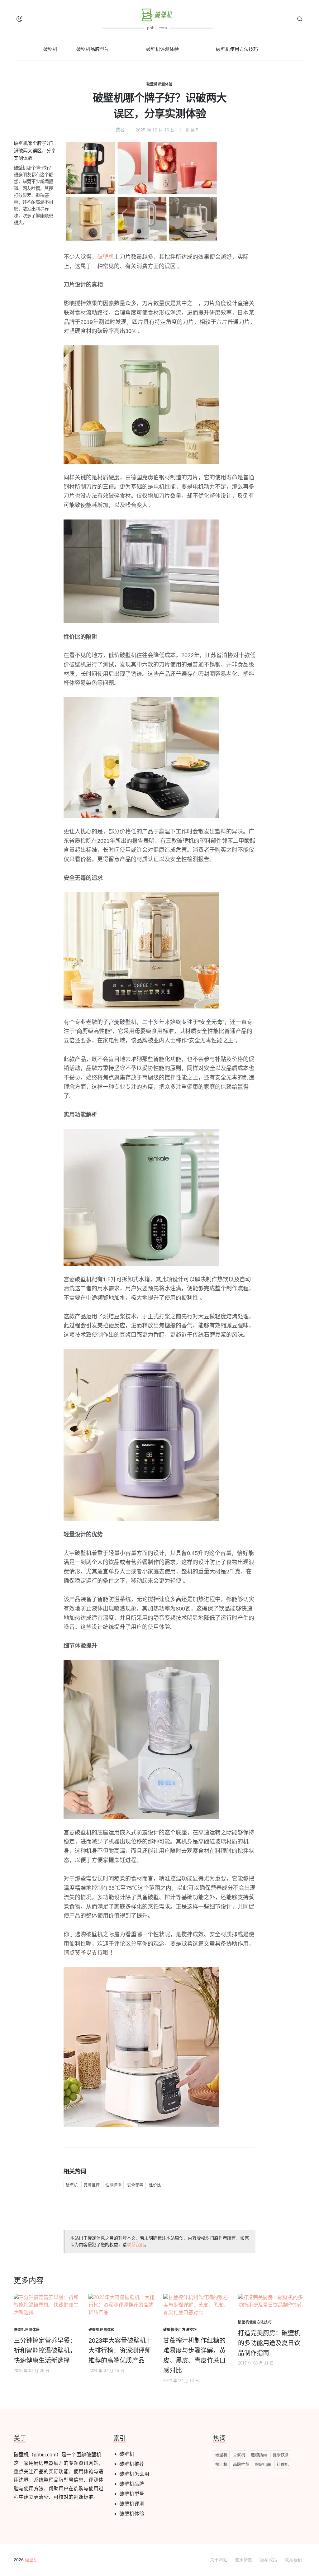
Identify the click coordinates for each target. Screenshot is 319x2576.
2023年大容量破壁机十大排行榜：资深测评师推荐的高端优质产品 (120, 2351)
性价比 (155, 2185)
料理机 (283, 2464)
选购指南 (259, 2455)
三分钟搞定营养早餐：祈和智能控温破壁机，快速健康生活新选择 (45, 2351)
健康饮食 (281, 2455)
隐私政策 (269, 2560)
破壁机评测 (132, 2504)
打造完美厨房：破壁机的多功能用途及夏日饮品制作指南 (269, 2343)
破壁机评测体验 (159, 84)
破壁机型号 (132, 2494)
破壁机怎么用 (134, 2474)
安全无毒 (135, 2185)
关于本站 (219, 2560)
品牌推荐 (92, 2185)
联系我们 (136, 2245)
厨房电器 (263, 2464)
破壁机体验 (132, 2514)
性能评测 (113, 2185)
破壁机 (106, 257)
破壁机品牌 (132, 2484)
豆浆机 (239, 2455)
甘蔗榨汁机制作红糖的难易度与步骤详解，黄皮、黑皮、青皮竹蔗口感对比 (194, 2355)
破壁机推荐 (132, 2464)
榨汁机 (221, 2464)
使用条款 (244, 2560)
